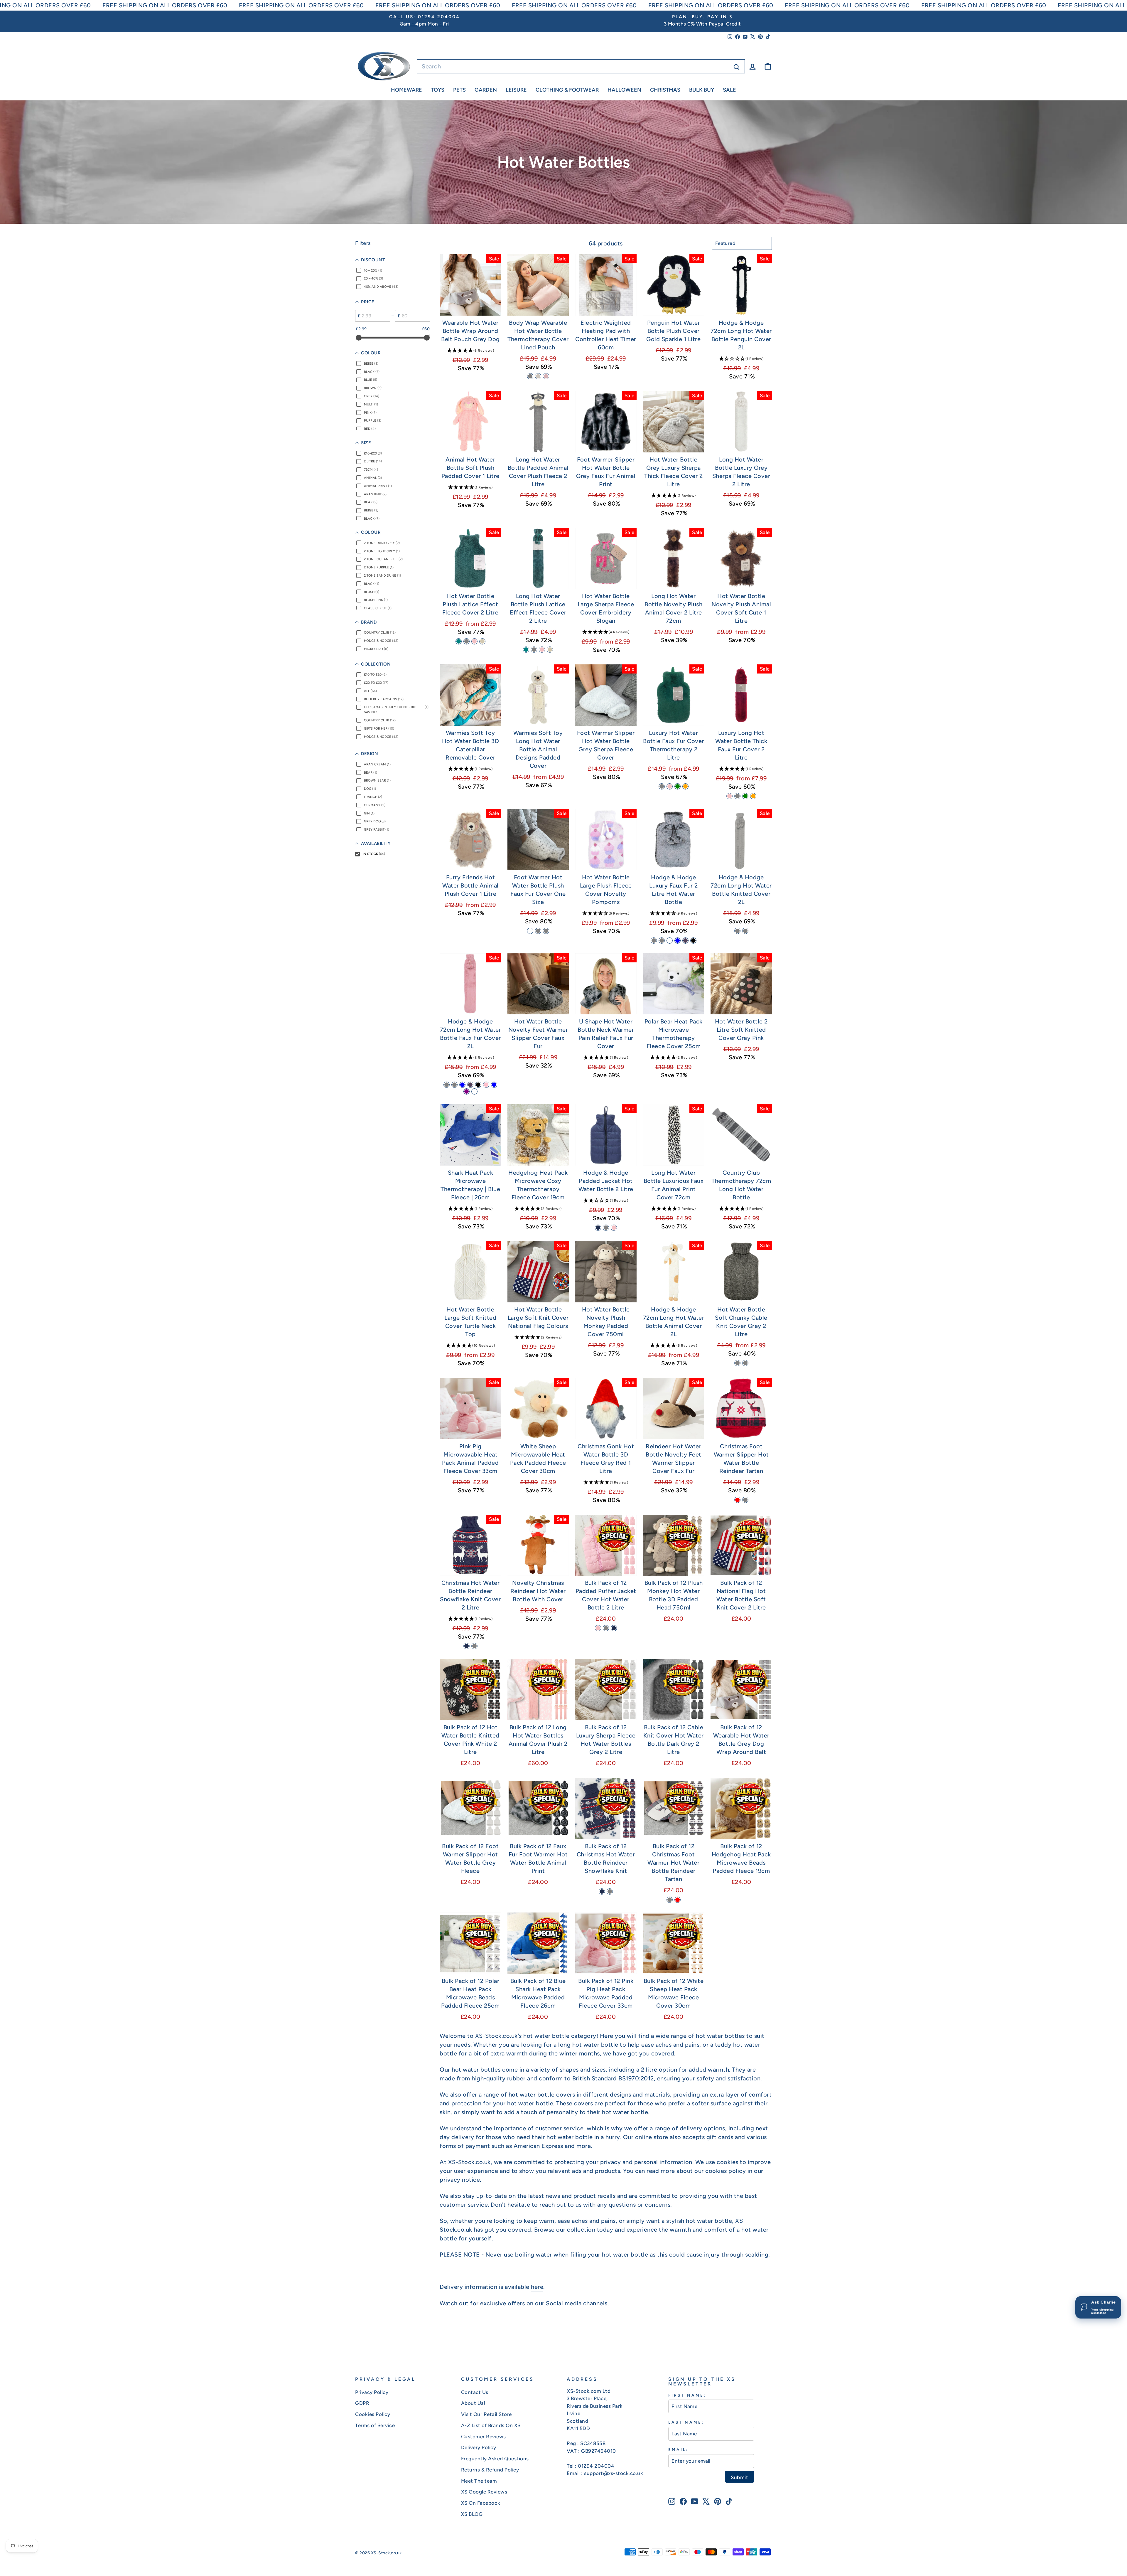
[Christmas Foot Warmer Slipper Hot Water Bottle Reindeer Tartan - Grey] (745, 1500)
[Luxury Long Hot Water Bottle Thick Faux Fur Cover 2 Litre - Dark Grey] (737, 796)
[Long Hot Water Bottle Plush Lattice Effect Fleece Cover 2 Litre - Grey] (534, 650)
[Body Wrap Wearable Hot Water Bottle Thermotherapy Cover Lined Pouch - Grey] (530, 376)
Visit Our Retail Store (486, 2414)
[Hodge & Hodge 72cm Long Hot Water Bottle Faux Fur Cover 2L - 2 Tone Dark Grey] (447, 1085)
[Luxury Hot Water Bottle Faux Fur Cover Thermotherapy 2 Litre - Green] (678, 786)
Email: (678, 2449)
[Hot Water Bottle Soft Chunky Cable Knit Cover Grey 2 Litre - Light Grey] (745, 1363)
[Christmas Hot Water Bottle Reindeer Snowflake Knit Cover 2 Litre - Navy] (467, 1646)
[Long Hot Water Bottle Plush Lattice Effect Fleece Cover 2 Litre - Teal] (526, 650)
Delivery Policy (479, 2447)
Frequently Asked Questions (495, 2459)
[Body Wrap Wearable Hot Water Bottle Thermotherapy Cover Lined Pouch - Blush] (546, 376)
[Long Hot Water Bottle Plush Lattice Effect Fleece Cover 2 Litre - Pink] (542, 650)
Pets (459, 90)
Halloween (624, 90)
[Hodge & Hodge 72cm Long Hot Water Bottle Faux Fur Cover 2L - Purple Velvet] (470, 1085)
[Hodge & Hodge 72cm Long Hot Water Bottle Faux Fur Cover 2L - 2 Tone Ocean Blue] (462, 1085)
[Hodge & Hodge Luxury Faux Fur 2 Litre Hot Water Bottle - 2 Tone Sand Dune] (670, 941)
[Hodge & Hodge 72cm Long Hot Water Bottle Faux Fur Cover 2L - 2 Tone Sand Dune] (474, 1091)
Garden (486, 90)
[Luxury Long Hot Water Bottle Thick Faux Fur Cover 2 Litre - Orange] (753, 796)
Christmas (665, 90)
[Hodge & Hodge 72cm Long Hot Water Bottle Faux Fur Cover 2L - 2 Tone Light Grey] (454, 1085)
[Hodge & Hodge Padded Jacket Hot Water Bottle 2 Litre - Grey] (606, 1228)
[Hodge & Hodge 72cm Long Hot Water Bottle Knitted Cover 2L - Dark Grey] (745, 931)
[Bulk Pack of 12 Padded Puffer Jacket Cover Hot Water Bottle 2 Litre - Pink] (598, 1628)
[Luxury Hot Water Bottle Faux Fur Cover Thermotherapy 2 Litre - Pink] (670, 786)
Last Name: (686, 2422)
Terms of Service (375, 2425)
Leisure (516, 90)
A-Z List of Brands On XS (491, 2425)
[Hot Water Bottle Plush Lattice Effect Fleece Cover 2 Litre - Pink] (474, 641)
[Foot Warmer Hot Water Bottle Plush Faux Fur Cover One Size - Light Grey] (538, 931)
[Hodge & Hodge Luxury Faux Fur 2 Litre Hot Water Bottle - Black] (693, 941)
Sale (729, 90)
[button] (470, 350)
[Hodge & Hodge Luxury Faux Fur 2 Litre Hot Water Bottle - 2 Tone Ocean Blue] (678, 941)
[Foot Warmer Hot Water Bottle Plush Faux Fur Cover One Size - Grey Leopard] (530, 931)
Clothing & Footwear (567, 90)
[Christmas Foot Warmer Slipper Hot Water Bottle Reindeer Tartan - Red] (737, 1500)
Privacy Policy (372, 2392)
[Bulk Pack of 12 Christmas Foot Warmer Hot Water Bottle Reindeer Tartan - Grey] (670, 1900)
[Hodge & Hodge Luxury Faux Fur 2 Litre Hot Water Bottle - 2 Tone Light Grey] (662, 941)
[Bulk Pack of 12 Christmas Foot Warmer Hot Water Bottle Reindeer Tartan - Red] (678, 1900)
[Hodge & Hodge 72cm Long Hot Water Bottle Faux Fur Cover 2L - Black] (478, 1085)
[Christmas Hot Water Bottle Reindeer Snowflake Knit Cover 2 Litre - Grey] (474, 1646)
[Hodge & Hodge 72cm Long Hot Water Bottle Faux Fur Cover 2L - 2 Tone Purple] (467, 1091)
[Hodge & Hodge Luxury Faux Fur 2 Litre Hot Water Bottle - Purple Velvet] (685, 941)
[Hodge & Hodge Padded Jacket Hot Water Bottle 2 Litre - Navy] (598, 1228)
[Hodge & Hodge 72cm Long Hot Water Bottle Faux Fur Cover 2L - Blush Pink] (486, 1085)
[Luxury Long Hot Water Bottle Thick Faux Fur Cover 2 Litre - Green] (745, 796)
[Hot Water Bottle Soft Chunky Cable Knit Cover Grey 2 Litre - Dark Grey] (737, 1363)
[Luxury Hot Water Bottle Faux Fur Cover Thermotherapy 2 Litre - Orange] (685, 786)
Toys (438, 90)
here (537, 2287)
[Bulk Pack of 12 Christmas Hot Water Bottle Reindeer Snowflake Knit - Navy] (602, 1891)
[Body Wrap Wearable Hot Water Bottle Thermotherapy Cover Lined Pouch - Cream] (538, 376)
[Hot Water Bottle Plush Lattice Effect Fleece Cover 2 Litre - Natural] (482, 641)
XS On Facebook (481, 2503)
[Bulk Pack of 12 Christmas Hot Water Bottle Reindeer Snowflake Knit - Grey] (610, 1891)
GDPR (362, 2403)
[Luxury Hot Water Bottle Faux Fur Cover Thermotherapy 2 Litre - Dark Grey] (662, 786)
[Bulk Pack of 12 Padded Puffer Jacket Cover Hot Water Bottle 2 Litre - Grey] (606, 1628)
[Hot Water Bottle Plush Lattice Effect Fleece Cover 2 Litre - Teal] (459, 641)
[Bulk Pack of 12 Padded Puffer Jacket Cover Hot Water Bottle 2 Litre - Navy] (614, 1628)
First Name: (687, 2395)
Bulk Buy (702, 90)
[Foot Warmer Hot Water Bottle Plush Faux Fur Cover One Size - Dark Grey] (546, 931)
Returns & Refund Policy (490, 2470)
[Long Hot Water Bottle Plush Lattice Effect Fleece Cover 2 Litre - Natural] (550, 650)
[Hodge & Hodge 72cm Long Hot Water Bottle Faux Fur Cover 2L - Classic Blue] (494, 1085)
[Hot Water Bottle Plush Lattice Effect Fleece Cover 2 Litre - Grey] (467, 641)
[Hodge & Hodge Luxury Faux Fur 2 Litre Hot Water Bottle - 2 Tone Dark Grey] (654, 941)
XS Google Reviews (484, 2492)
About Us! (473, 2403)
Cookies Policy (373, 2414)
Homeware (406, 90)
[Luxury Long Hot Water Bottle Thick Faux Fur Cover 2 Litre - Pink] (729, 796)
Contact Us (475, 2392)
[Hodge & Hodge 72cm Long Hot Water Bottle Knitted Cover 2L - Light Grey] (737, 931)
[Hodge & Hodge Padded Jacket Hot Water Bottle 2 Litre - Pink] (614, 1228)
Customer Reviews (484, 2437)
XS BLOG (472, 2514)
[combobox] (581, 66)
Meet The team (479, 2481)
